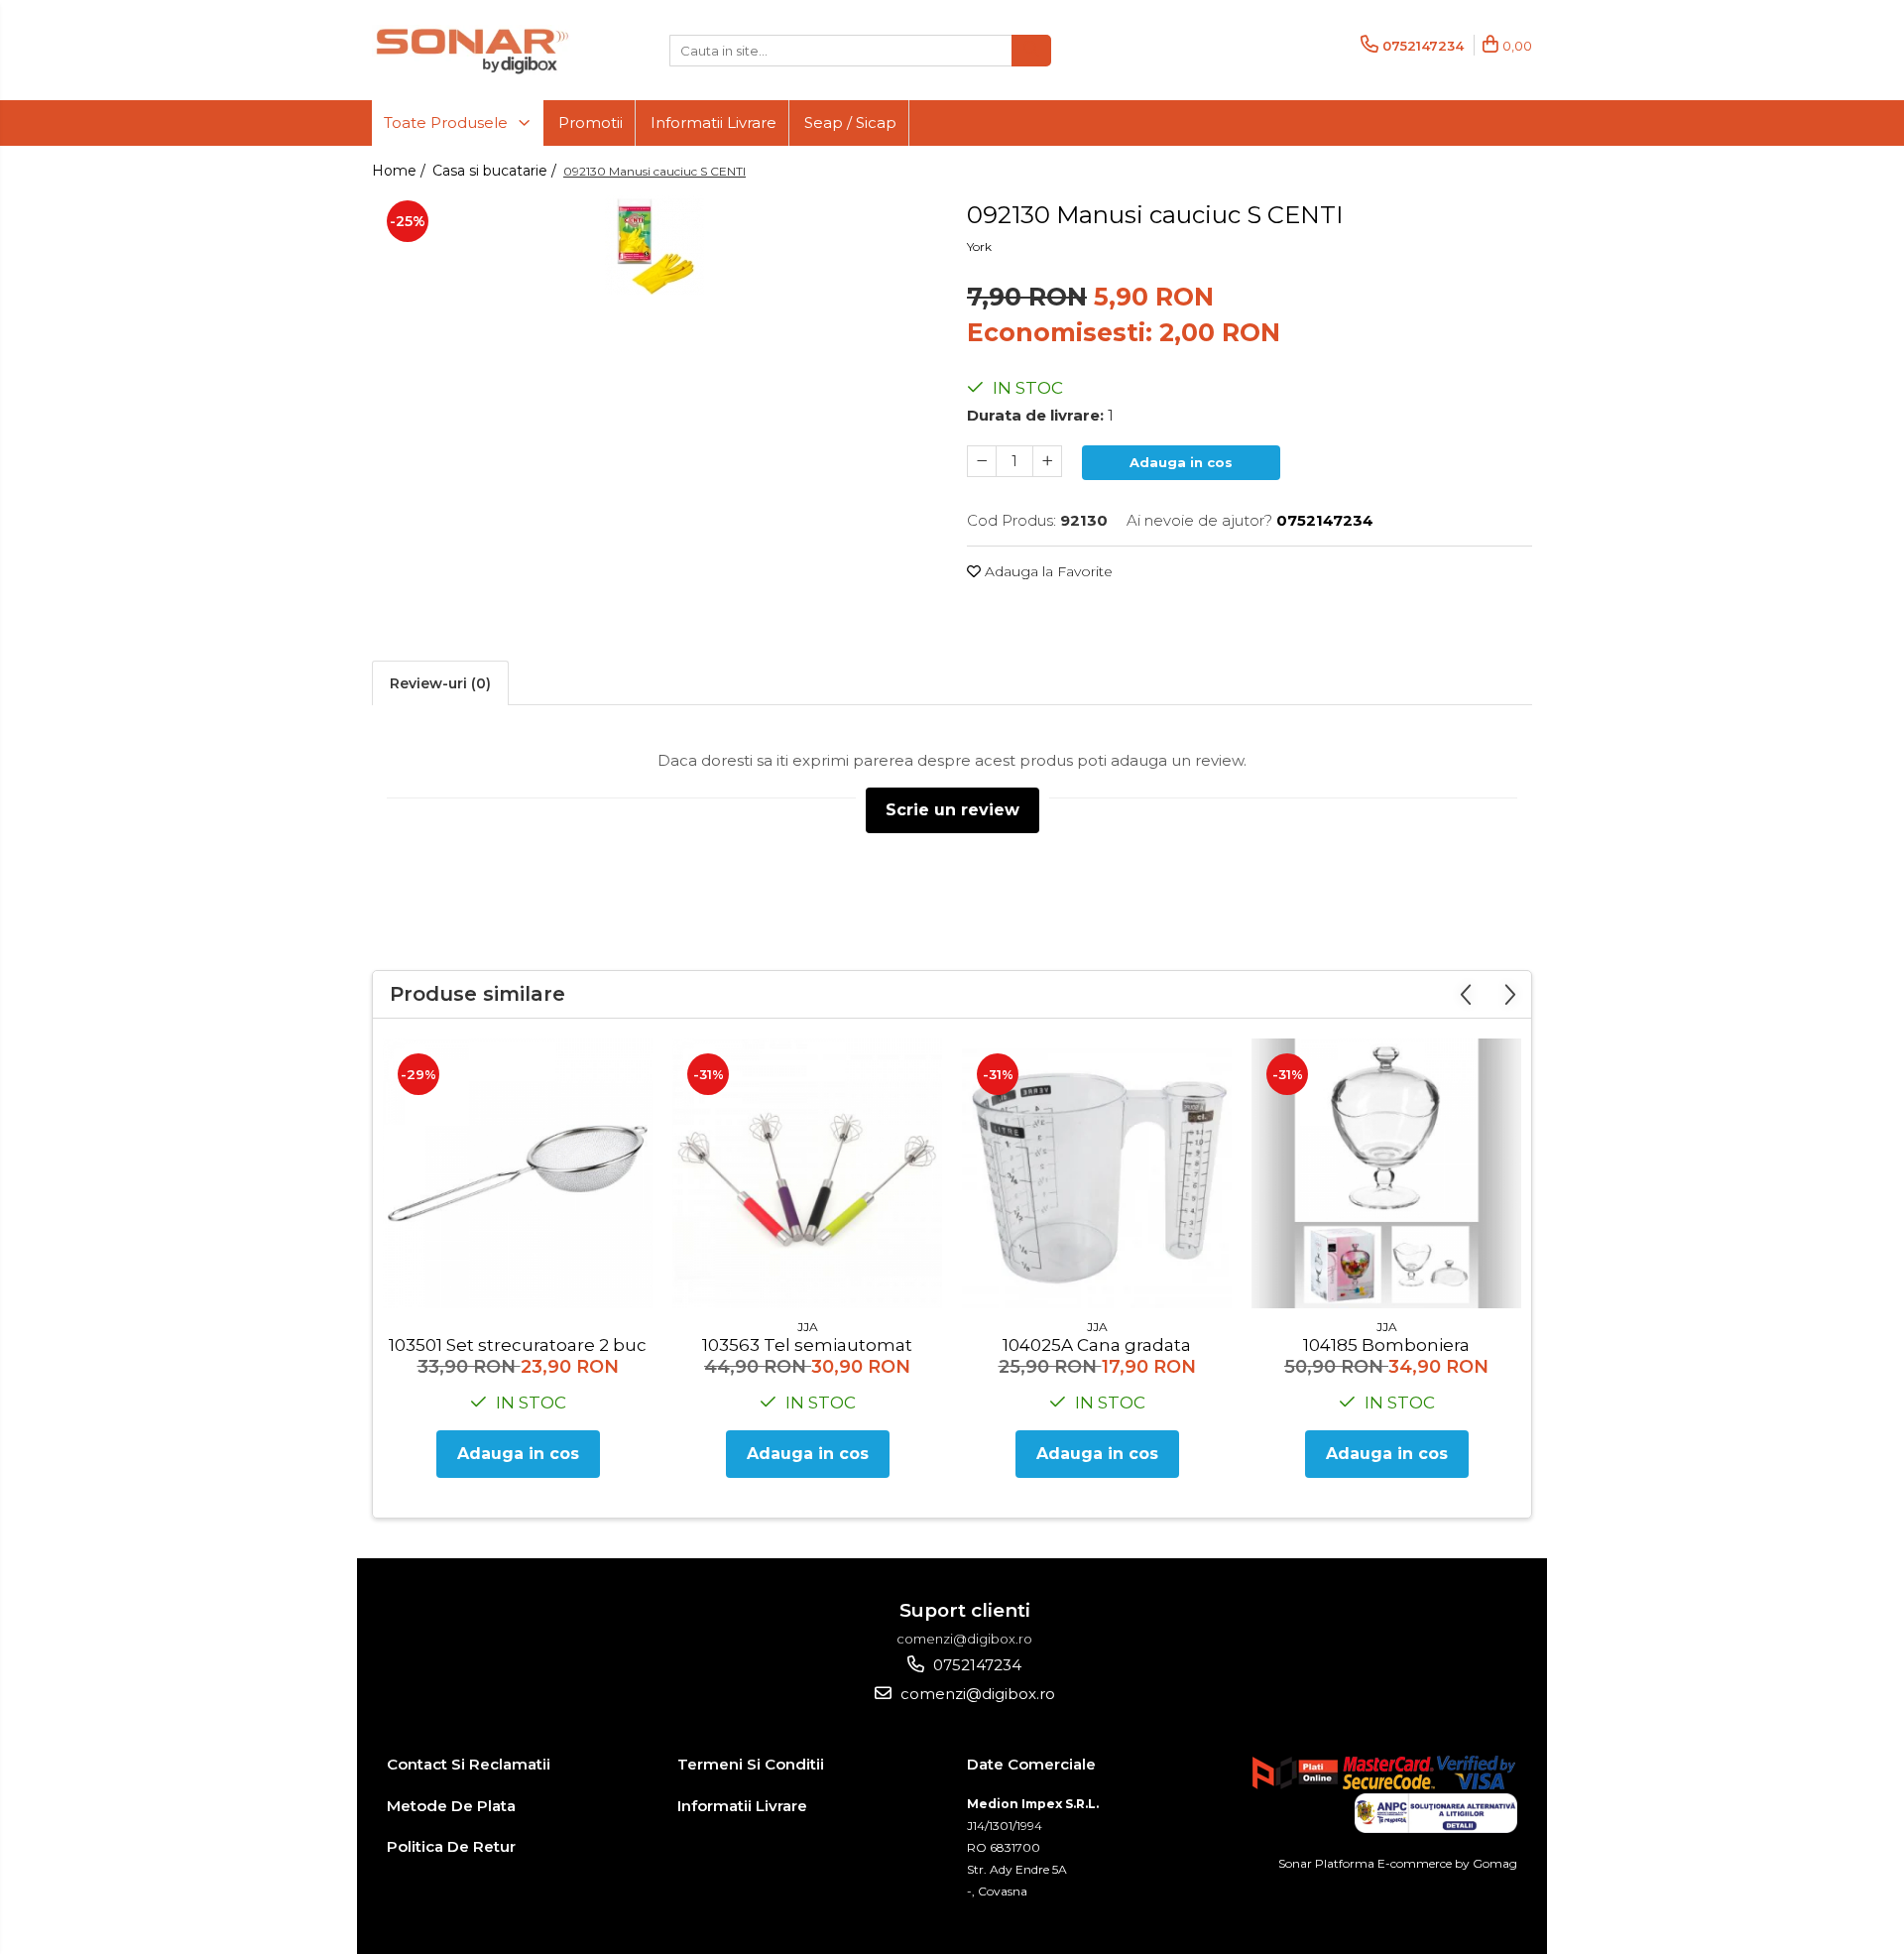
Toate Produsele (448, 122)
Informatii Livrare (714, 122)
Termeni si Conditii (751, 1764)
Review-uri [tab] (440, 683)
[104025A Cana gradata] (1097, 1173)
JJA (808, 1327)
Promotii (591, 122)
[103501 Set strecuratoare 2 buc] (518, 1173)
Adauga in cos (1181, 462)
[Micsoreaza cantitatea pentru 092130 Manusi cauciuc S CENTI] (982, 461)
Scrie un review (952, 810)
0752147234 (975, 1665)
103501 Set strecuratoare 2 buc (518, 1345)
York (979, 246)
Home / (401, 171)
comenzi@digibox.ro (976, 1694)
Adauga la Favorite (1047, 571)
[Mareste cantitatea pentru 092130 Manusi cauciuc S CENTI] (1047, 461)
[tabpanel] (654, 245)
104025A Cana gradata (1097, 1345)
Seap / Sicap (850, 122)
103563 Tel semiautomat (807, 1345)
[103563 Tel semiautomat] (807, 1173)
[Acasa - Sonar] (471, 50)
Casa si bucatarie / (496, 171)
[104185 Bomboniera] (1386, 1173)
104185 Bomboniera (1386, 1345)
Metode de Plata (451, 1806)
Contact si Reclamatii (469, 1764)
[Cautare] (1031, 51)
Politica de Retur (451, 1846)
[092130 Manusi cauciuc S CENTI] (654, 245)
